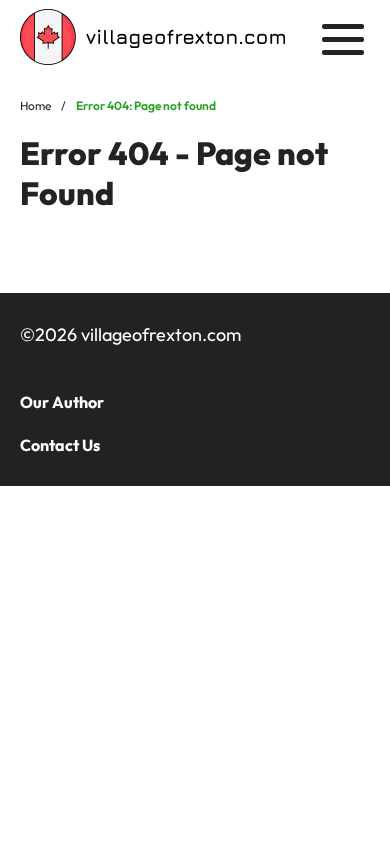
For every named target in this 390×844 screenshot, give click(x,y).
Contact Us (60, 445)
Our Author (62, 402)
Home (35, 105)
